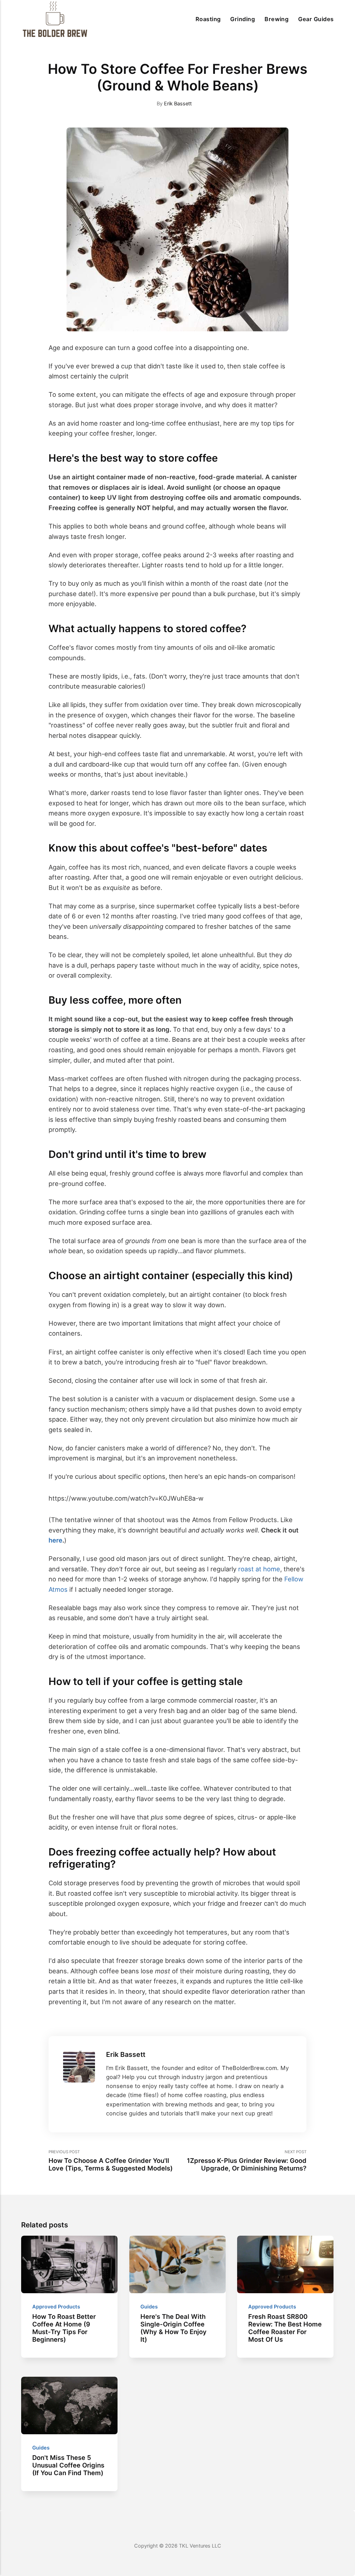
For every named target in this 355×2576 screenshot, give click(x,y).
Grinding (243, 19)
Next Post (247, 2161)
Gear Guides (316, 19)
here (55, 1540)
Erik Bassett (178, 104)
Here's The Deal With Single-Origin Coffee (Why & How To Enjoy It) (174, 2328)
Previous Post (111, 2161)
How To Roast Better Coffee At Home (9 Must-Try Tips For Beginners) (64, 2328)
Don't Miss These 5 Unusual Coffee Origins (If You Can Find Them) (69, 2465)
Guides (149, 2307)
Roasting (208, 19)
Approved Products (57, 2307)
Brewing (276, 19)
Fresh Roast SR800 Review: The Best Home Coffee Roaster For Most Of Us (285, 2328)
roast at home (259, 1569)
